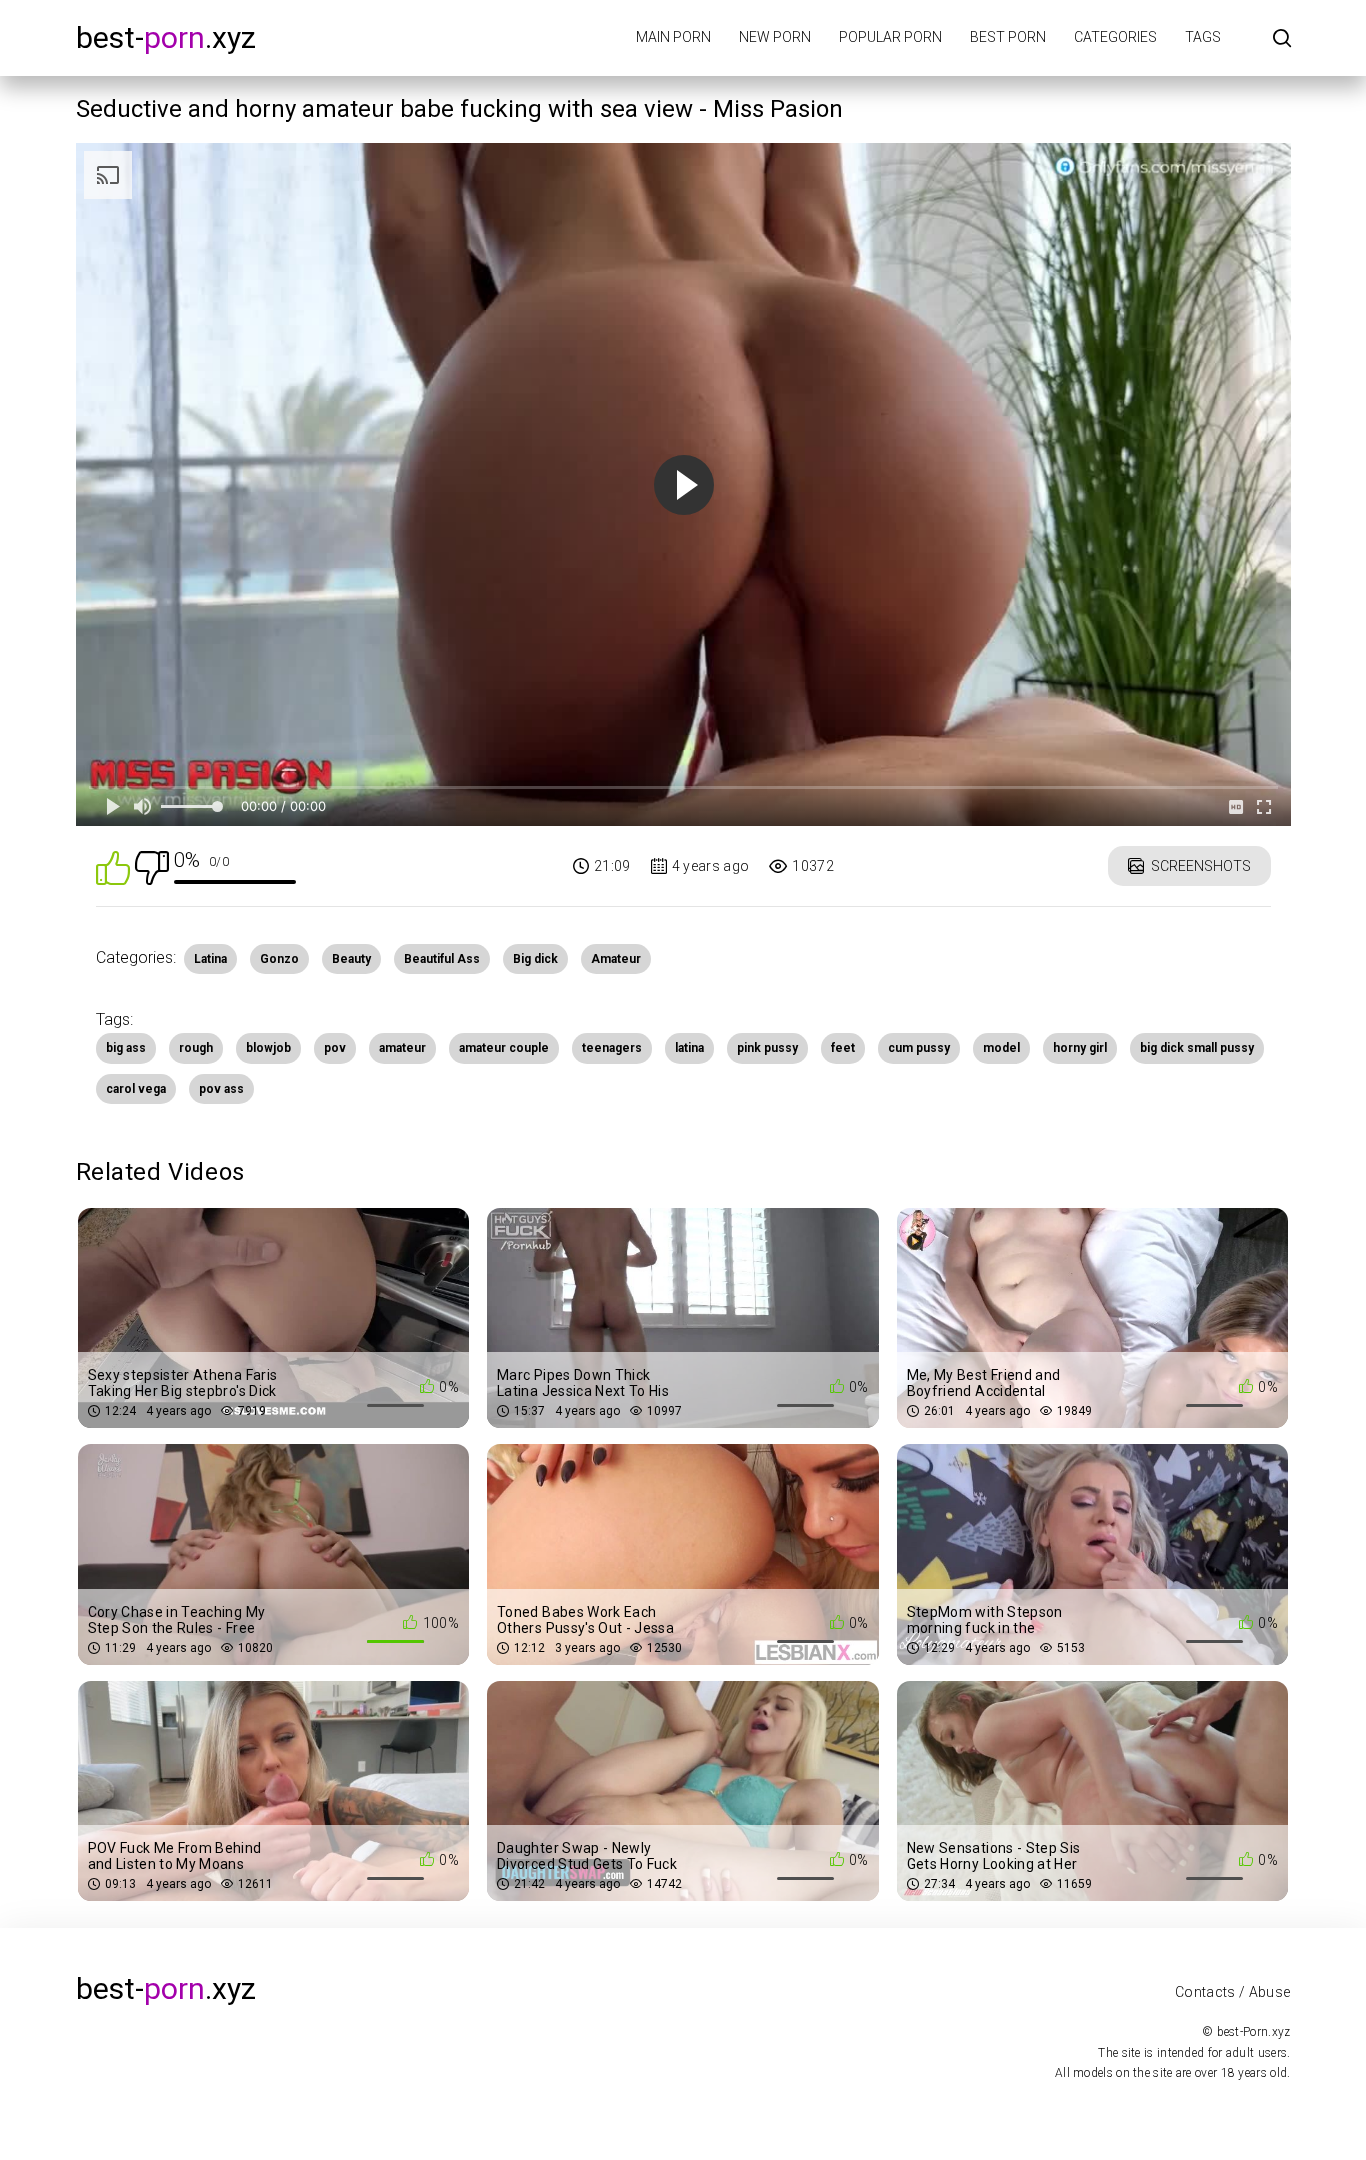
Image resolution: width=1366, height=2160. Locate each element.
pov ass (221, 1089)
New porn (775, 37)
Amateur (616, 959)
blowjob (268, 1048)
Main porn (673, 37)
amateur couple (504, 1048)
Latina (210, 959)
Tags (1203, 37)
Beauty (351, 959)
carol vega (136, 1089)
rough (196, 1048)
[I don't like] (152, 866)
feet (843, 1048)
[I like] (113, 866)
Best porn (1008, 37)
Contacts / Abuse (1233, 1992)
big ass (126, 1048)
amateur (402, 1048)
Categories (1115, 37)
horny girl (1080, 1048)
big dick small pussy (1197, 1048)
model (1001, 1048)
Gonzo (279, 959)
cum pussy (919, 1048)
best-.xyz (166, 37)
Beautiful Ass (442, 959)
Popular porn (890, 37)
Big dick (535, 959)
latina (689, 1048)
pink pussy (767, 1048)
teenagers (612, 1048)
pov (335, 1048)
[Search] (1282, 39)
